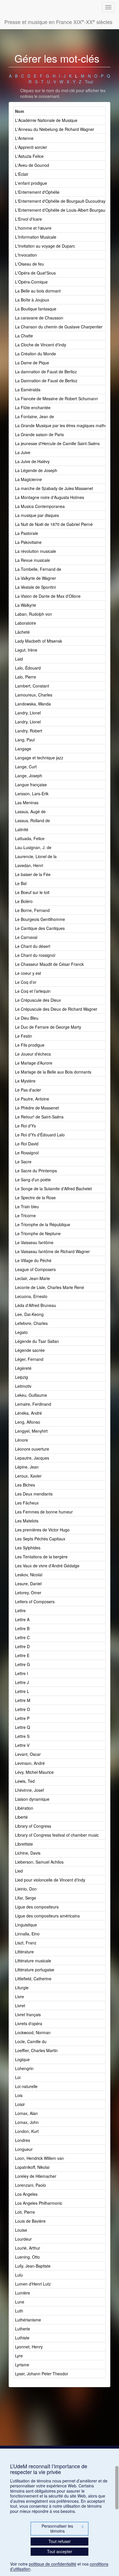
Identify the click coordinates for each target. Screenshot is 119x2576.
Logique (22, 2059)
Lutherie (23, 2329)
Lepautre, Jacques (32, 1458)
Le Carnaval (26, 937)
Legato (21, 1332)
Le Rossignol (27, 1153)
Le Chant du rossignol (35, 955)
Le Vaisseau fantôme (34, 1242)
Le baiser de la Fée (33, 874)
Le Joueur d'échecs (33, 1054)
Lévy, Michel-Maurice (34, 1772)
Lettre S (22, 1736)
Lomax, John (27, 2122)
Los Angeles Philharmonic (39, 2203)
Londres (23, 2140)
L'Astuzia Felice (29, 156)
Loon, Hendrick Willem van (39, 2158)
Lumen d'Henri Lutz (33, 2284)
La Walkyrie (26, 605)
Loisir (20, 2104)
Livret (20, 2005)
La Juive (23, 452)
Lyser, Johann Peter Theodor (42, 2374)
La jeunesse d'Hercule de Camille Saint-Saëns (57, 443)
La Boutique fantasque (36, 309)
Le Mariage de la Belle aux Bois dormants (53, 1072)
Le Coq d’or (26, 982)
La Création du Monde (36, 354)
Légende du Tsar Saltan (37, 1341)
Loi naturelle (26, 2086)
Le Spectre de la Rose (35, 1197)
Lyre (19, 2356)
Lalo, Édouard (28, 668)
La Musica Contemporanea (40, 506)
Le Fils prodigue (30, 1045)
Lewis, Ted (25, 1781)
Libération (24, 1808)
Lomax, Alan (26, 2113)
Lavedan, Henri (29, 865)
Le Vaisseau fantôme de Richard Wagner (52, 1251)
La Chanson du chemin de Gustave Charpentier (59, 327)
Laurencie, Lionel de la (36, 856)
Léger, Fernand (29, 1359)
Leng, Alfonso (28, 1422)
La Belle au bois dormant (38, 291)
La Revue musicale (32, 560)
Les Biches (25, 1485)
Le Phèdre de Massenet (37, 1108)
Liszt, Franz (26, 1943)
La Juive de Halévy (32, 461)
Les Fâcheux (27, 1503)
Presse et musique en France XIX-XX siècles (58, 22)
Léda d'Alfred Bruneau (36, 1305)
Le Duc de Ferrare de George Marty (48, 1027)
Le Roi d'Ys (25, 1126)
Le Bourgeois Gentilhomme (40, 919)
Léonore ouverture (32, 1449)
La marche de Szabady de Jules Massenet (54, 488)
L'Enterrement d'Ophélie (37, 192)
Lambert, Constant (32, 686)
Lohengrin (24, 2068)
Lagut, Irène (26, 650)
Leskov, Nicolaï (29, 1575)
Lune (20, 2302)
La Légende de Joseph (36, 470)
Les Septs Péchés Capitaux (40, 1539)
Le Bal (21, 883)
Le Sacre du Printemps (36, 1171)
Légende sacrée (30, 1350)
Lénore (22, 1440)
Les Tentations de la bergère (41, 1557)
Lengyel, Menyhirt (31, 1431)
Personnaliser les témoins (63, 2529)
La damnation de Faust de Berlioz (46, 372)
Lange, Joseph (29, 776)
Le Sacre (23, 1162)
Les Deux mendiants (34, 1494)
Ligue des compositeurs (37, 1907)
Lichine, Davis (28, 1853)
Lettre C (22, 1637)
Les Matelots (27, 1521)
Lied (19, 1871)
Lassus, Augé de (30, 811)
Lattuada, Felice (30, 838)
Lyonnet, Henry (29, 2347)
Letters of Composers (35, 1601)
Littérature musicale (33, 1961)
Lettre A (22, 1619)
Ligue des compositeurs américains (47, 1916)
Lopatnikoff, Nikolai (32, 2167)
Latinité (22, 829)
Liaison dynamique (32, 1799)
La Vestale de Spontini (35, 587)
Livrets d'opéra (29, 2023)
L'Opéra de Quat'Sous (35, 273)
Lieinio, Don (26, 1889)
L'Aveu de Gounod (32, 165)
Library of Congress (33, 1826)
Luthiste (22, 2338)
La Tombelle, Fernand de (38, 569)
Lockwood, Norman (33, 2032)
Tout (89, 82)
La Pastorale (27, 533)
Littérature (24, 1952)
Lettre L (22, 1691)
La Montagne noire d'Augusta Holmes (50, 497)
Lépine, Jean (27, 1467)
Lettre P (22, 1718)
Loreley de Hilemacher (36, 2176)
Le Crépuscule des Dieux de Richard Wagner (56, 1009)
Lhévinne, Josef (29, 1790)
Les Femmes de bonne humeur (44, 1512)
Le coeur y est (28, 973)
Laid (19, 659)
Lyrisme (22, 2365)
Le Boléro (24, 901)
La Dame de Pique (32, 363)
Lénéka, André (28, 1413)
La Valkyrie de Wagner (36, 578)
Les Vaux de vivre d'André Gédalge (47, 1566)
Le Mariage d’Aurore (34, 1063)
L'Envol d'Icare (28, 219)
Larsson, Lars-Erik (32, 794)
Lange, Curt (26, 767)
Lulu (19, 2275)
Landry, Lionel (28, 713)
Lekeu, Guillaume (31, 1395)
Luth (19, 2311)
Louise (21, 2230)
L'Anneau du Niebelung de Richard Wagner (55, 129)
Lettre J (22, 1682)
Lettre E (22, 1655)
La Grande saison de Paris (39, 434)
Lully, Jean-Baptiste (33, 2266)
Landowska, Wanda (33, 704)
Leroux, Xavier (28, 1476)
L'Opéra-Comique (31, 282)
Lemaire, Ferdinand (33, 1404)
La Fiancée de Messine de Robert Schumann (56, 398)
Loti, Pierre (25, 2212)
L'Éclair (22, 174)
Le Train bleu (27, 1206)
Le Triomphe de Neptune (38, 1233)
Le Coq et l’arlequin (33, 991)
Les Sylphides (28, 1548)
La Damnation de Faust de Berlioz (46, 381)
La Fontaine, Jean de (35, 416)
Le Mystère (25, 1081)
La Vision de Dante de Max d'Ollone (48, 596)
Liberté (21, 1817)
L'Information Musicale (36, 237)
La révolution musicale (36, 551)
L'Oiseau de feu (29, 264)
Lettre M (23, 1700)
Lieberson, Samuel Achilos (39, 1862)
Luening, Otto (27, 2257)
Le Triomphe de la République (43, 1224)
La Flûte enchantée (33, 407)
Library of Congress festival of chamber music (57, 1835)
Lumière (23, 2293)
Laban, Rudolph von (34, 614)
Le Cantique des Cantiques (40, 928)
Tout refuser (60, 2541)
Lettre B (22, 1628)
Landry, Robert (29, 731)
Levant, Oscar (28, 1754)
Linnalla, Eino (27, 1934)
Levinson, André (30, 1763)
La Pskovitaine (28, 542)
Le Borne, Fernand (32, 910)
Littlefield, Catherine (33, 1979)
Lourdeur (23, 2239)
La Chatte (24, 336)
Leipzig (22, 1377)
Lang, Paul (25, 740)
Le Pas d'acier (28, 1090)
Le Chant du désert (33, 946)
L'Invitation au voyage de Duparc (45, 246)
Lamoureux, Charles (34, 695)
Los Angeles (26, 2194)
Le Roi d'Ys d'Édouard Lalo (40, 1135)
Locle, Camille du (31, 2041)
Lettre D (22, 1646)
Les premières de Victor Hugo (42, 1530)
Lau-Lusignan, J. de (33, 847)
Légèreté (23, 1368)
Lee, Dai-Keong (29, 1314)
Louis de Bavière (30, 2221)
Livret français (28, 2014)
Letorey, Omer (28, 1593)
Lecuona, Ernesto (31, 1296)
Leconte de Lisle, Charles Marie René (50, 1287)
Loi (18, 2077)
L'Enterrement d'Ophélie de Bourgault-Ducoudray (60, 201)
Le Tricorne (25, 1215)
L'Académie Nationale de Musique (46, 120)
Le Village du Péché (33, 1260)
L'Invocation (26, 255)
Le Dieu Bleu (27, 1018)
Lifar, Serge (26, 1898)
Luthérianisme (28, 2320)
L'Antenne (24, 138)
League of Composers (35, 1269)
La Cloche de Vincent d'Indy (41, 345)
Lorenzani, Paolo (30, 2185)
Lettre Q (23, 1727)
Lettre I (22, 1673)
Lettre (20, 1610)
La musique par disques (37, 515)
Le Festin (24, 1036)
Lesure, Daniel (28, 1584)
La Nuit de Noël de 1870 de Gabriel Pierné (54, 524)
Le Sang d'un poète (33, 1180)
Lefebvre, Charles (31, 1323)
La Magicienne (28, 479)
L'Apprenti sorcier (31, 147)
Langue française (31, 785)
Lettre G (23, 1664)
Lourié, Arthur (28, 2248)
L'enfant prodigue (31, 183)
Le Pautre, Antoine (32, 1099)
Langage (23, 749)
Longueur (24, 2149)
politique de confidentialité (53, 2564)
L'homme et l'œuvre (33, 228)
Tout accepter (60, 2551)
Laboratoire (26, 623)
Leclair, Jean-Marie (32, 1278)
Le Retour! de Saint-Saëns (39, 1117)
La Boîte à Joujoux (32, 300)
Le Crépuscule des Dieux (38, 1000)
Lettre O (23, 1709)
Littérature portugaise (35, 1970)
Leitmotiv (23, 1386)
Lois (19, 2095)
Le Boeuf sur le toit (32, 892)
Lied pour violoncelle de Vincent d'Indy (50, 1880)
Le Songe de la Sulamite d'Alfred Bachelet (53, 1189)
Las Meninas (27, 802)
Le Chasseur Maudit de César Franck (49, 964)
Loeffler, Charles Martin (36, 2050)
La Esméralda (28, 390)
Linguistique (26, 1925)
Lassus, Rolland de (32, 820)
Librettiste (24, 1844)
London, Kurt (27, 2131)
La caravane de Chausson (39, 318)
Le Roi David (27, 1144)
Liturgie (22, 1988)
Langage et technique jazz (39, 758)
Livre (19, 1997)
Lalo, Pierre (26, 677)
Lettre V (22, 1745)
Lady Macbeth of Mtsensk (39, 641)
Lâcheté (22, 632)
